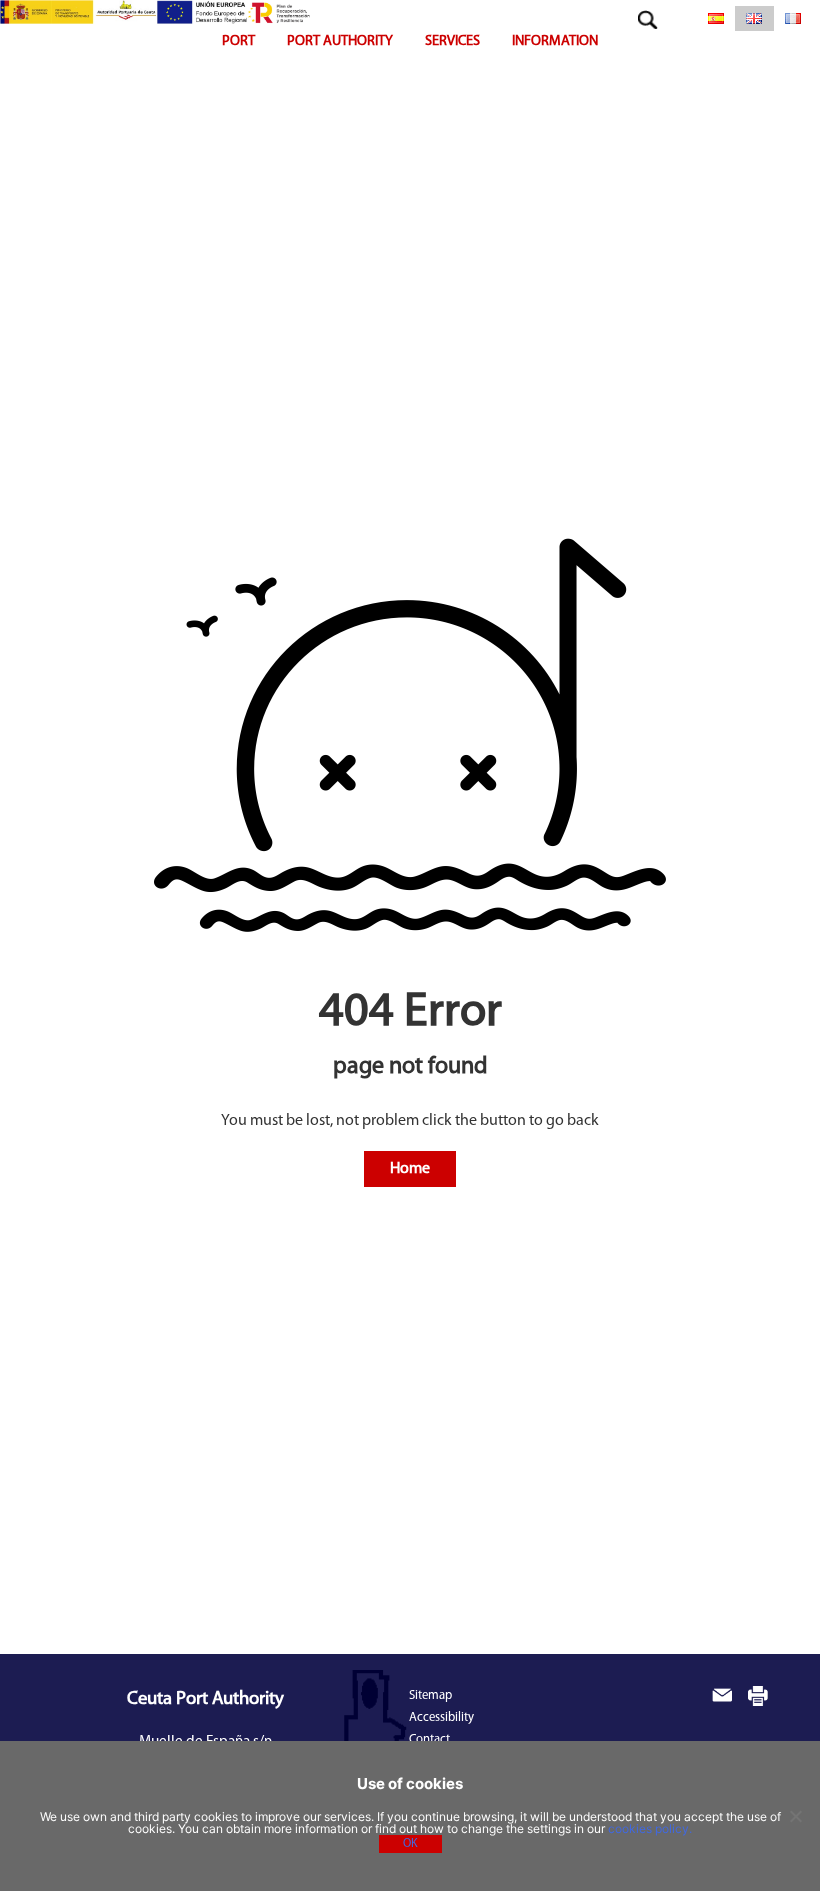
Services (452, 41)
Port (238, 41)
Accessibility (441, 1717)
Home (410, 1169)
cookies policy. (650, 1828)
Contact (429, 1739)
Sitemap (430, 1695)
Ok (410, 1844)
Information (555, 41)
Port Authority (340, 41)
